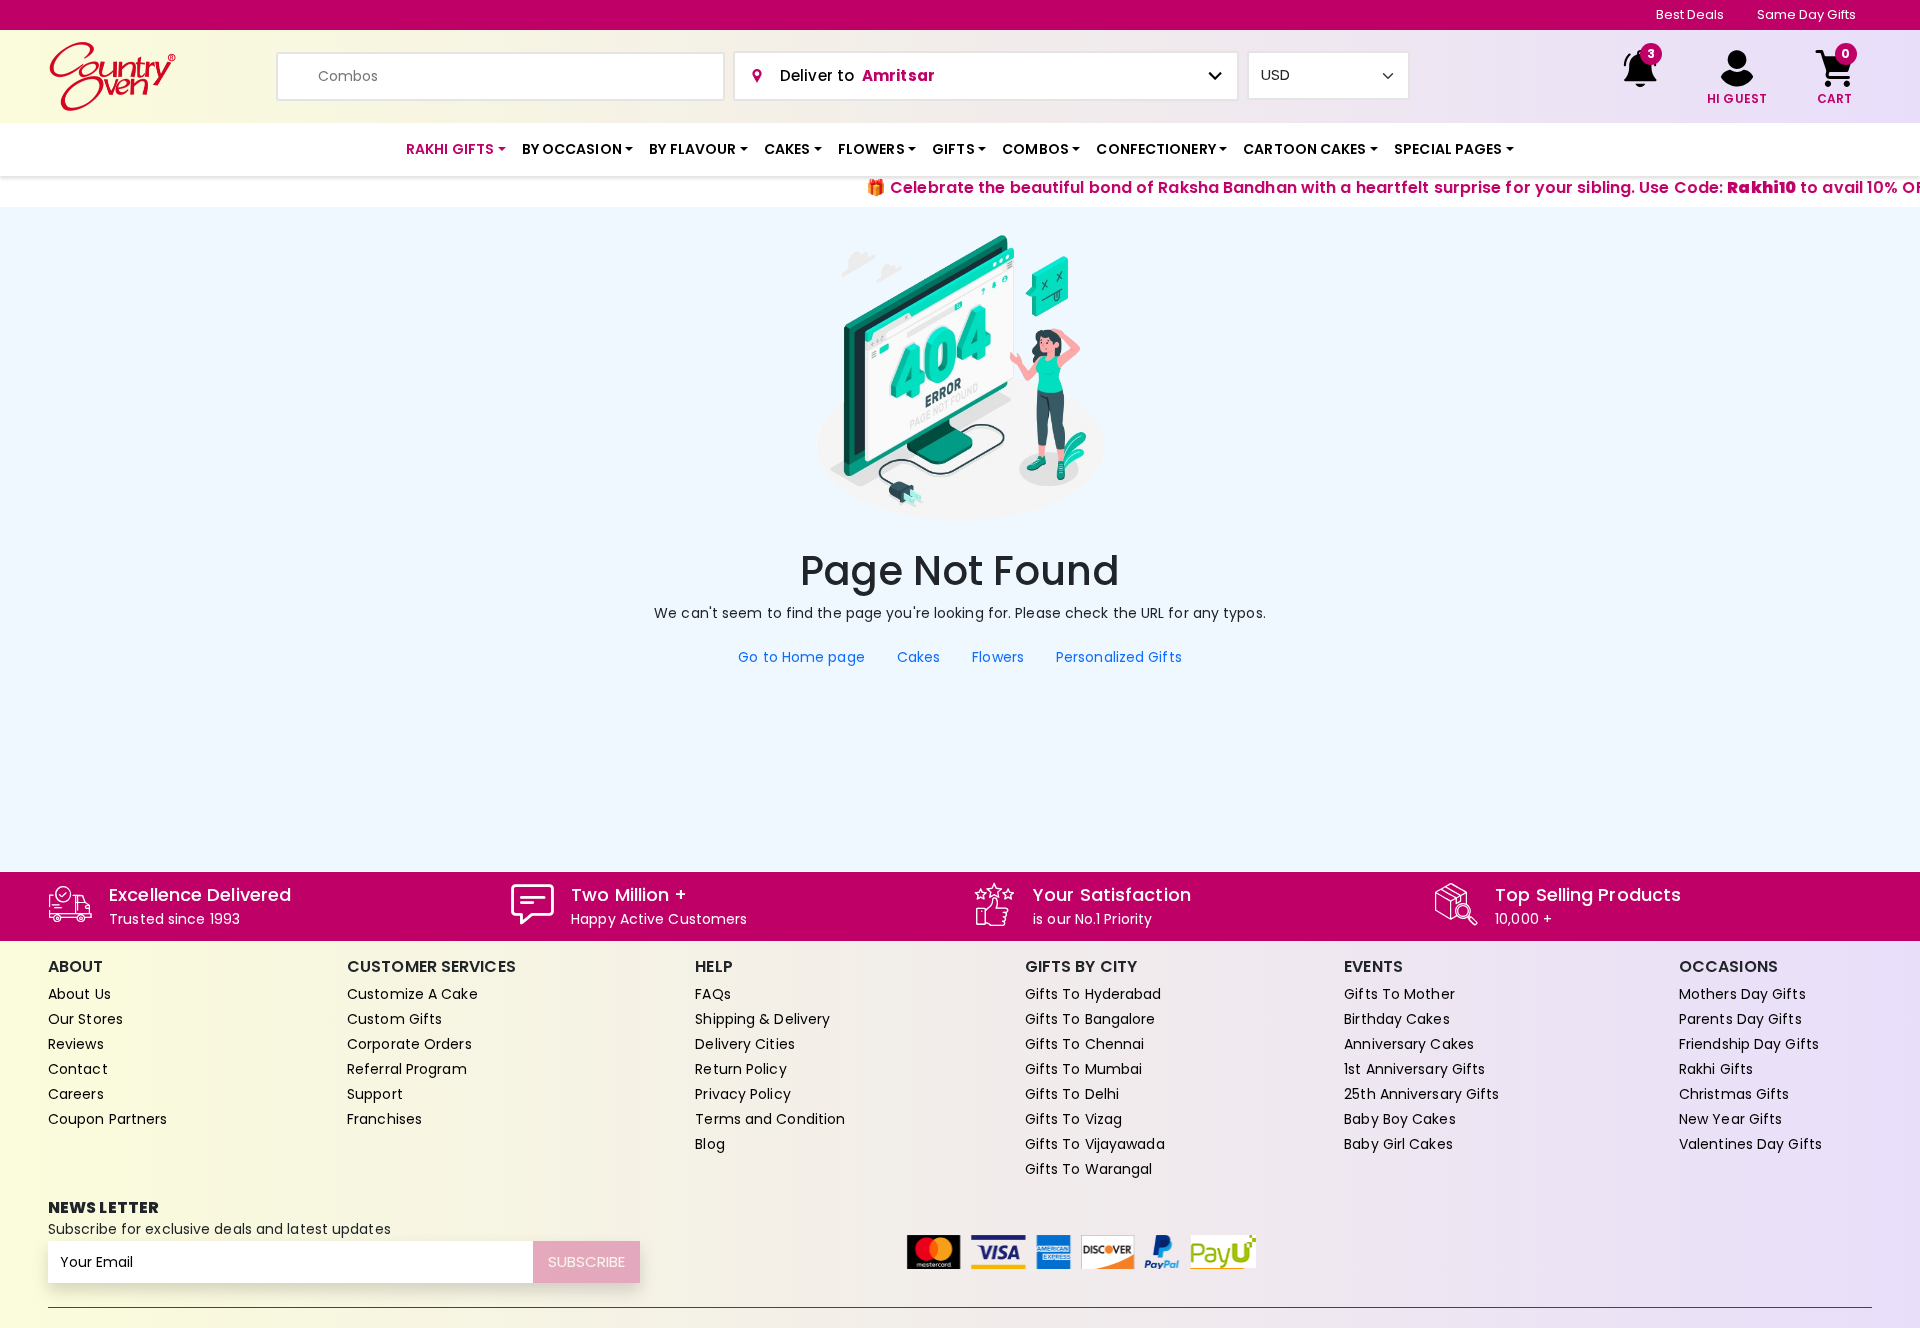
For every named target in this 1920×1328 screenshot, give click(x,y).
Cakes (919, 657)
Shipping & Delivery (762, 1019)
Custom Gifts (394, 1019)
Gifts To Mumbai (1084, 1069)
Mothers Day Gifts (1742, 994)
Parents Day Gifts (1740, 1019)
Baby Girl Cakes (1398, 1144)
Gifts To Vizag (1073, 1119)
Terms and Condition (770, 1119)
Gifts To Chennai (1085, 1044)
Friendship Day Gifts (1749, 1044)
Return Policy (740, 1069)
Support (375, 1094)
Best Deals (1690, 14)
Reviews (76, 1044)
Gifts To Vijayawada (1095, 1144)
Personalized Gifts (1119, 657)
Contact (78, 1069)
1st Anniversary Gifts (1414, 1069)
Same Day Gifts (1806, 14)
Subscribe (586, 1261)
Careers (76, 1094)
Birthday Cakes (1396, 1019)
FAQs (712, 994)
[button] (456, 149)
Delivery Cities (745, 1044)
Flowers (998, 657)
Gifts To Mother (1399, 994)
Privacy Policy (742, 1094)
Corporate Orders (409, 1044)
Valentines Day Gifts (1750, 1144)
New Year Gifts (1730, 1119)
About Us (79, 994)
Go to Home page (801, 657)
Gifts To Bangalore (1090, 1019)
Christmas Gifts (1734, 1094)
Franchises (384, 1119)
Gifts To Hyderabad (1093, 994)
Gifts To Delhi (1072, 1094)
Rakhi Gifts (1716, 1069)
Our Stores (85, 1019)
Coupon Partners (108, 1119)
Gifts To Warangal (1089, 1169)
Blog (709, 1144)
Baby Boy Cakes (1399, 1119)
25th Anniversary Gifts (1421, 1094)
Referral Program (407, 1069)
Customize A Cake (412, 994)
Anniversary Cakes (1409, 1044)
